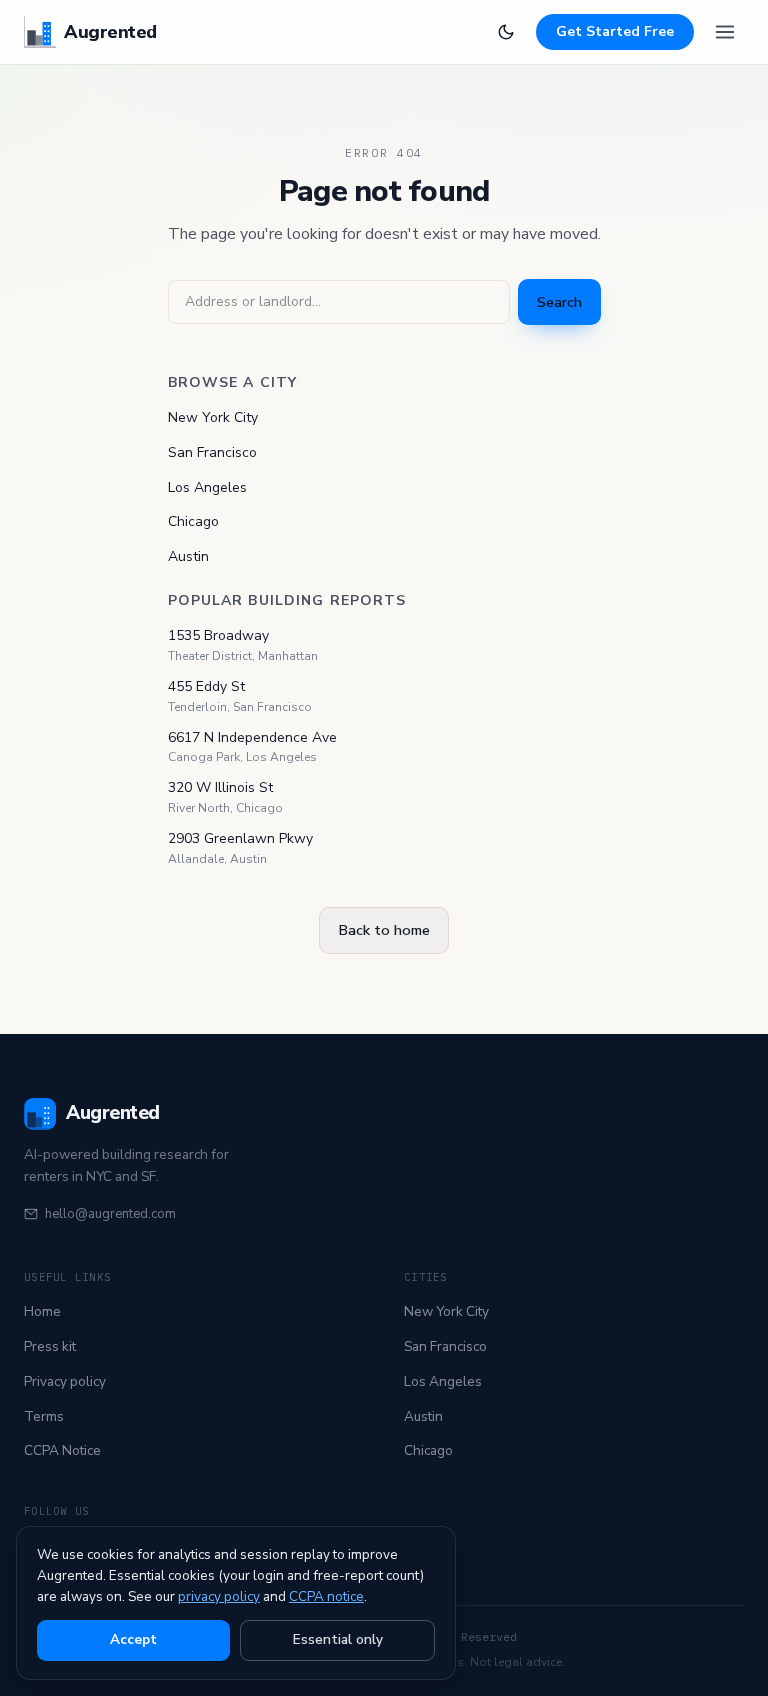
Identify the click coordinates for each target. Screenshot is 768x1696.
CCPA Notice (62, 1450)
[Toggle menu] (725, 32)
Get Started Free (615, 31)
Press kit (50, 1346)
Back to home (384, 930)
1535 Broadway (218, 635)
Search (559, 302)
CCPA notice (326, 1596)
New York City (213, 417)
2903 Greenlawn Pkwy (240, 838)
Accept (133, 1639)
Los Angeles (207, 487)
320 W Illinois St (220, 787)
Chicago (193, 521)
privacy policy (219, 1596)
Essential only (338, 1639)
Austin (188, 556)
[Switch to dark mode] (506, 32)
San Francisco (212, 452)
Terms (44, 1416)
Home (42, 1311)
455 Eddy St (206, 686)
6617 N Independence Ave (252, 737)
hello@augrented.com (110, 1214)
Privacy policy (65, 1381)
